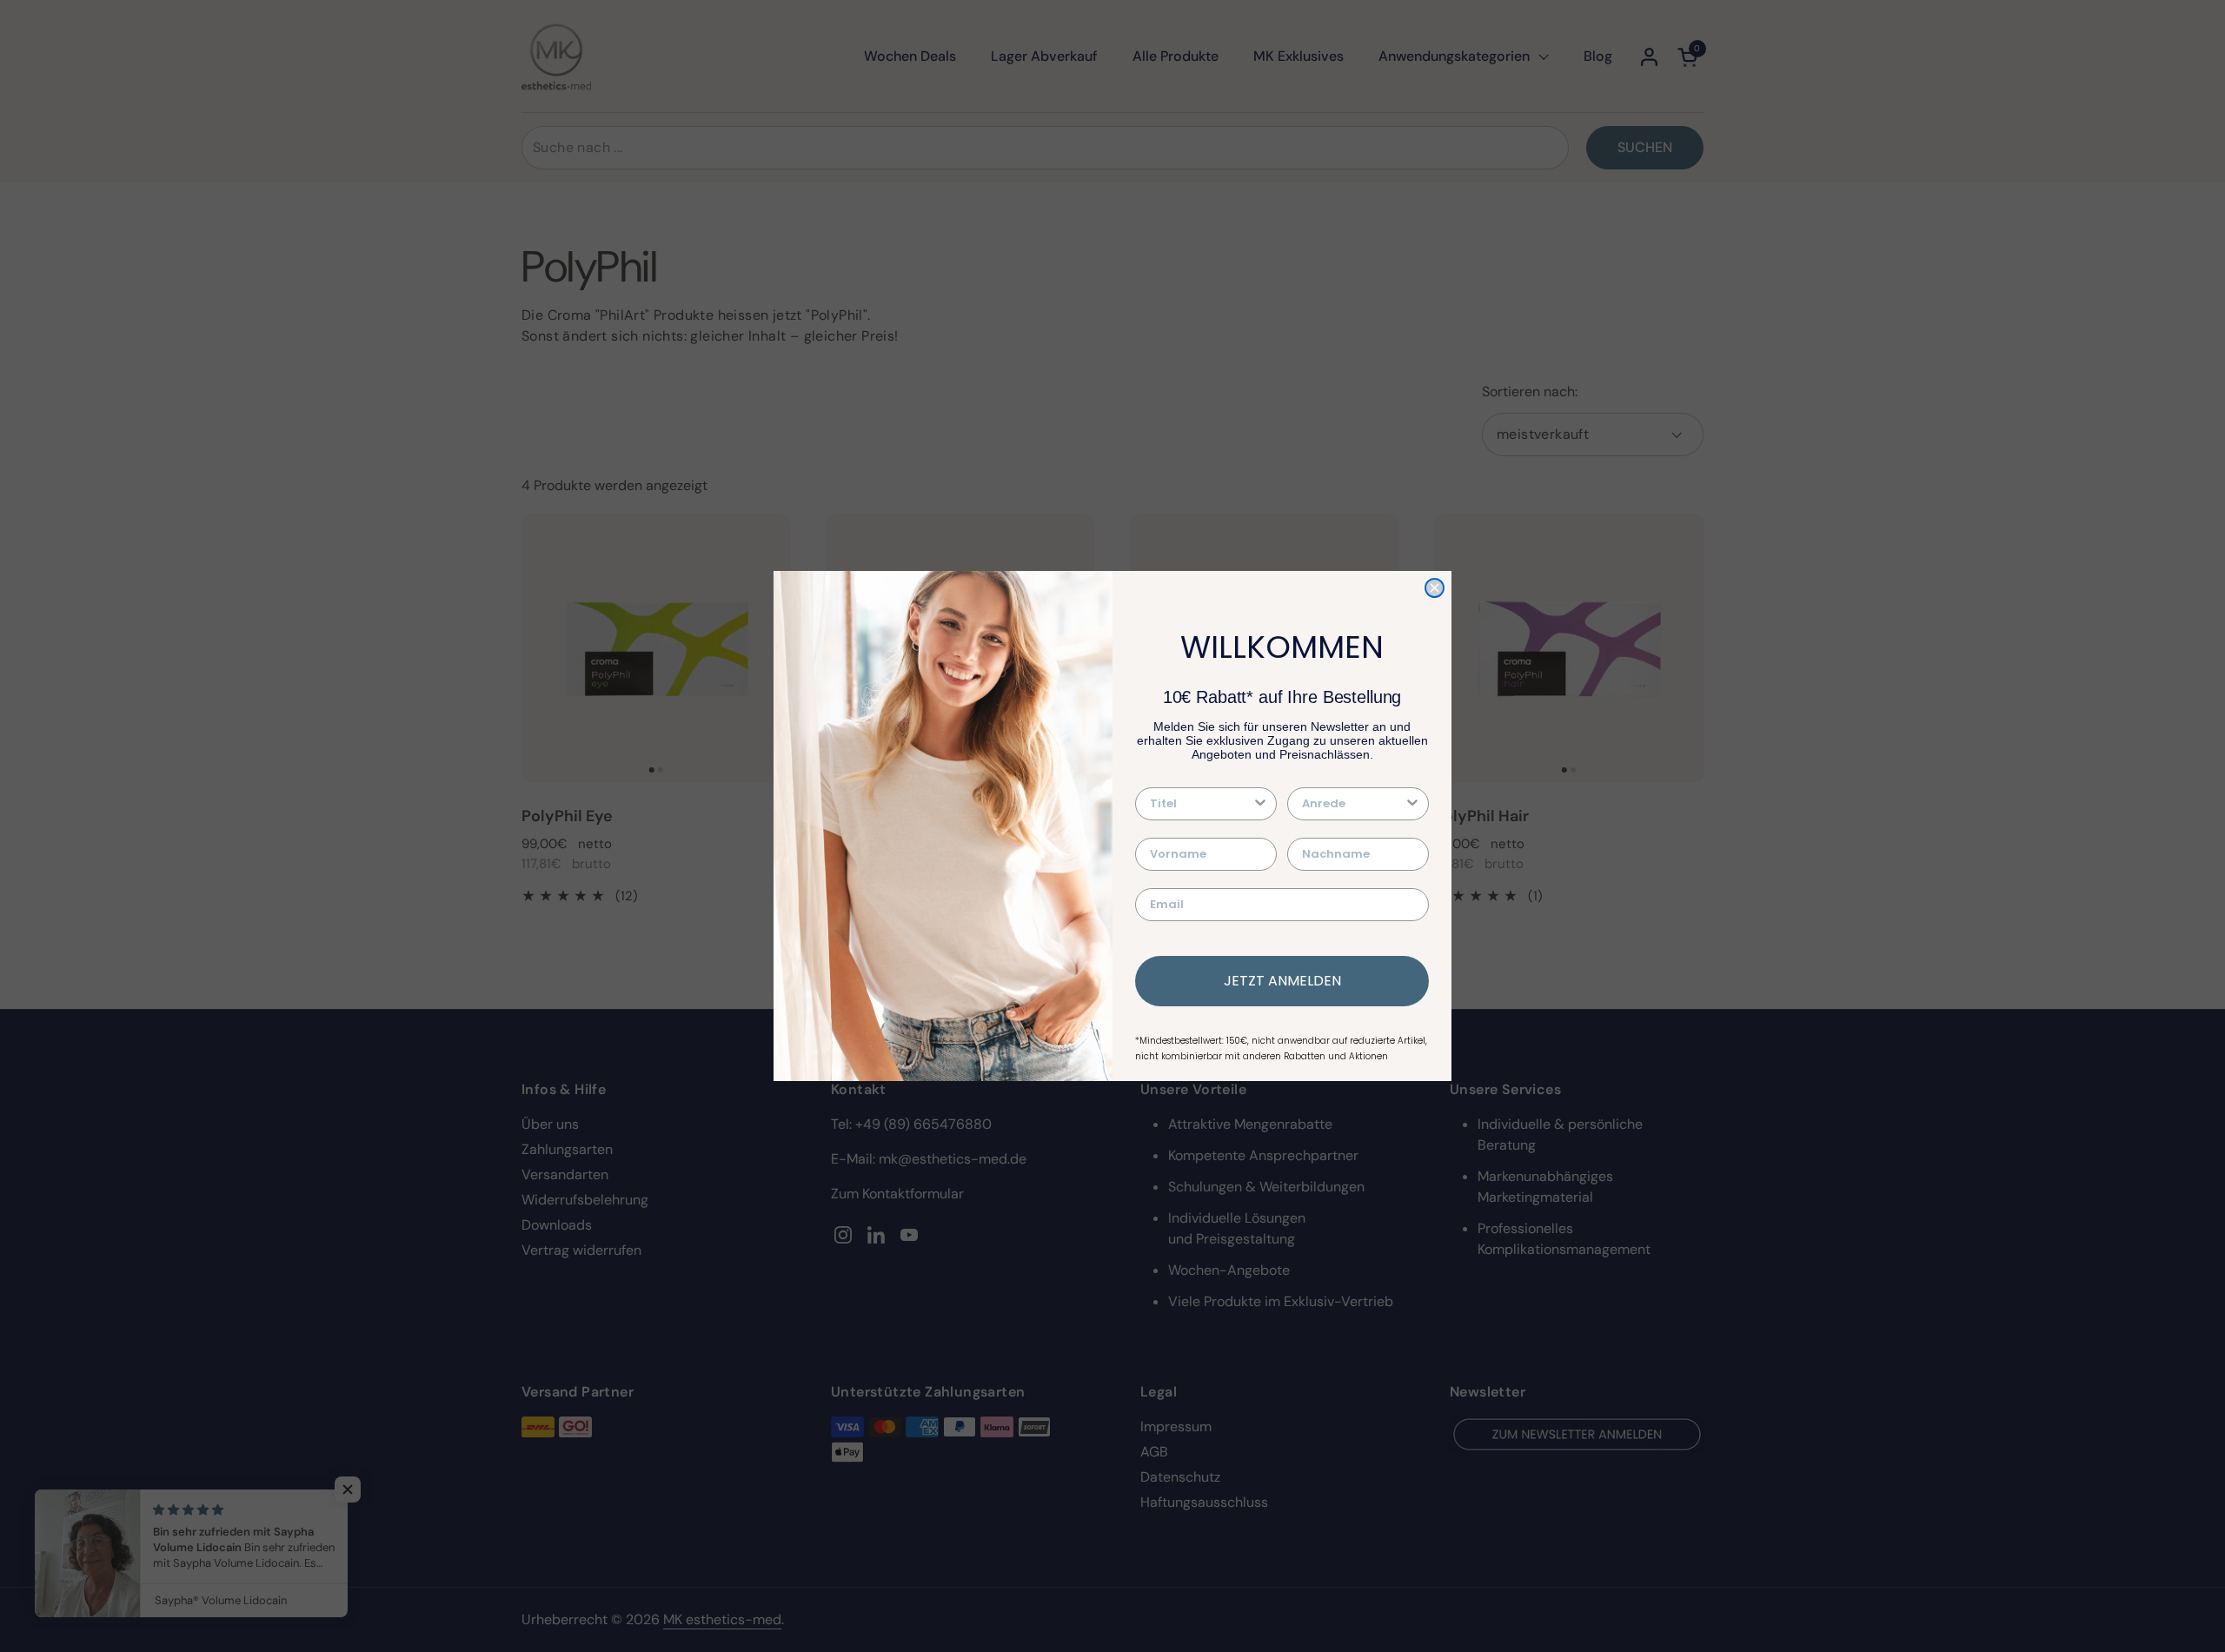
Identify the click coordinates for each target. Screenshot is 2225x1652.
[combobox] (1201, 804)
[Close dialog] (1435, 588)
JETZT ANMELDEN (1282, 981)
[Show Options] (1260, 804)
